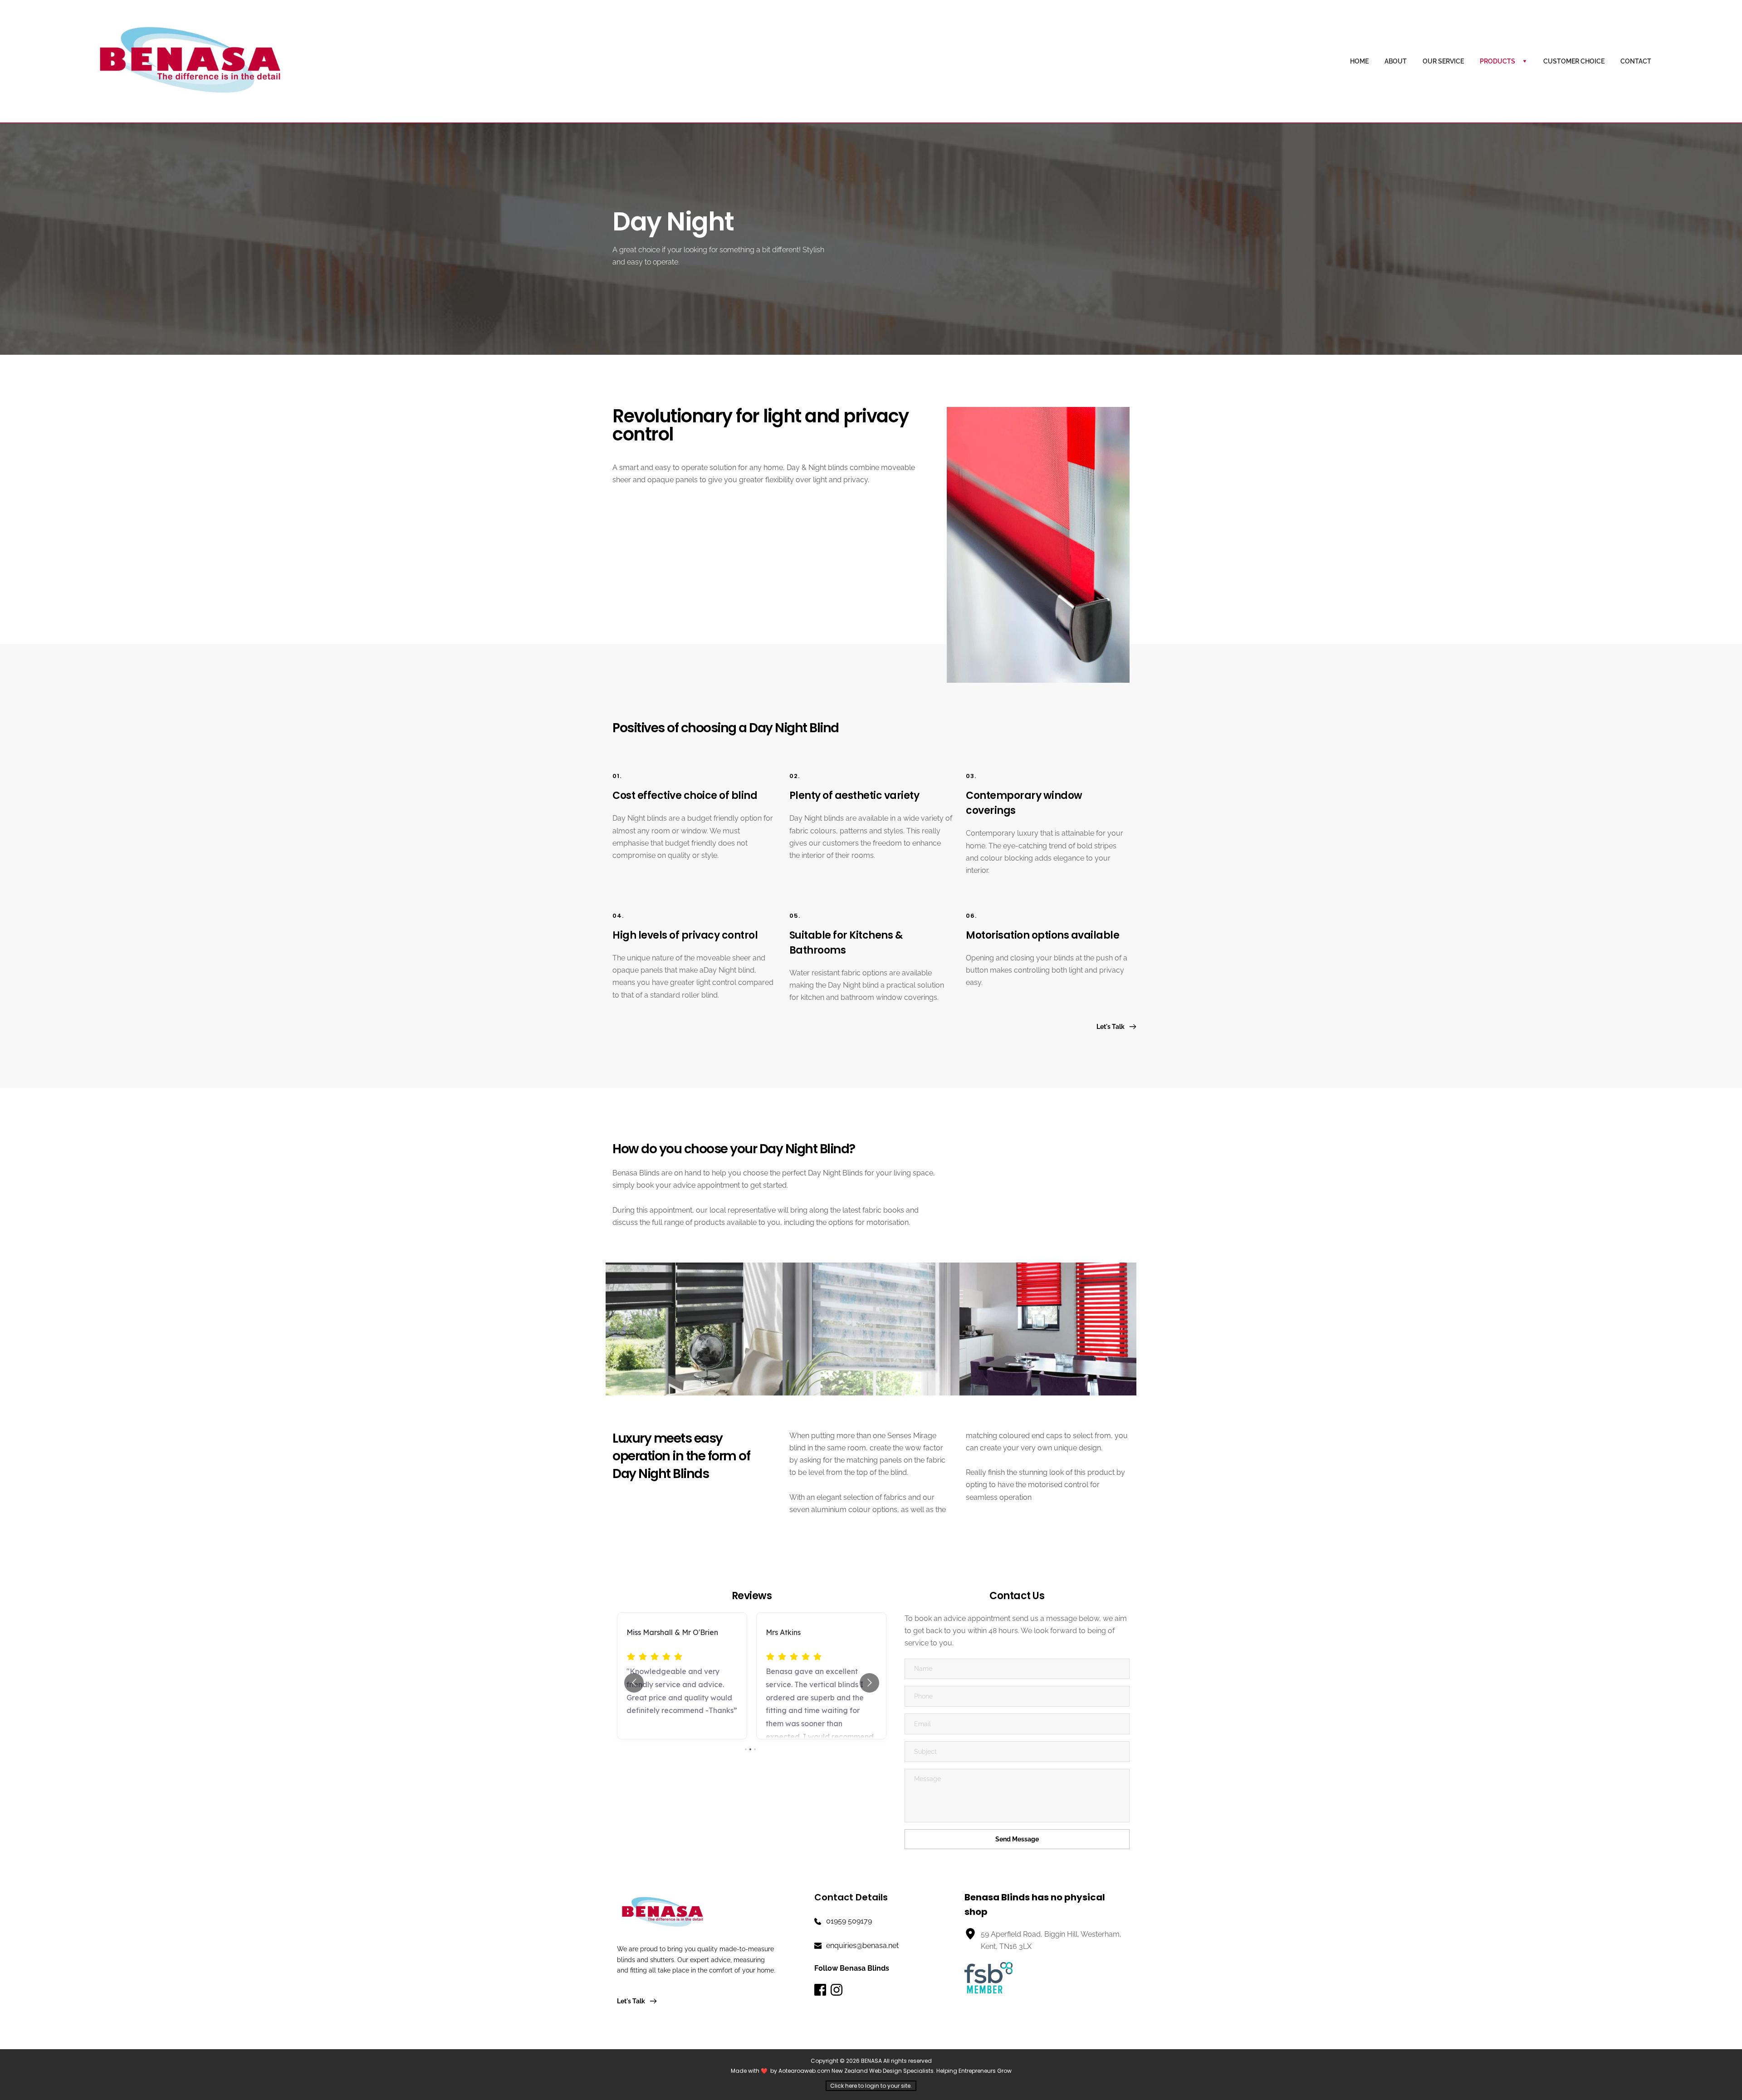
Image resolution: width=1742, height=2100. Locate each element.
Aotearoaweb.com (804, 2071)
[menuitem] (1359, 61)
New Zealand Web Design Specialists (883, 2071)
